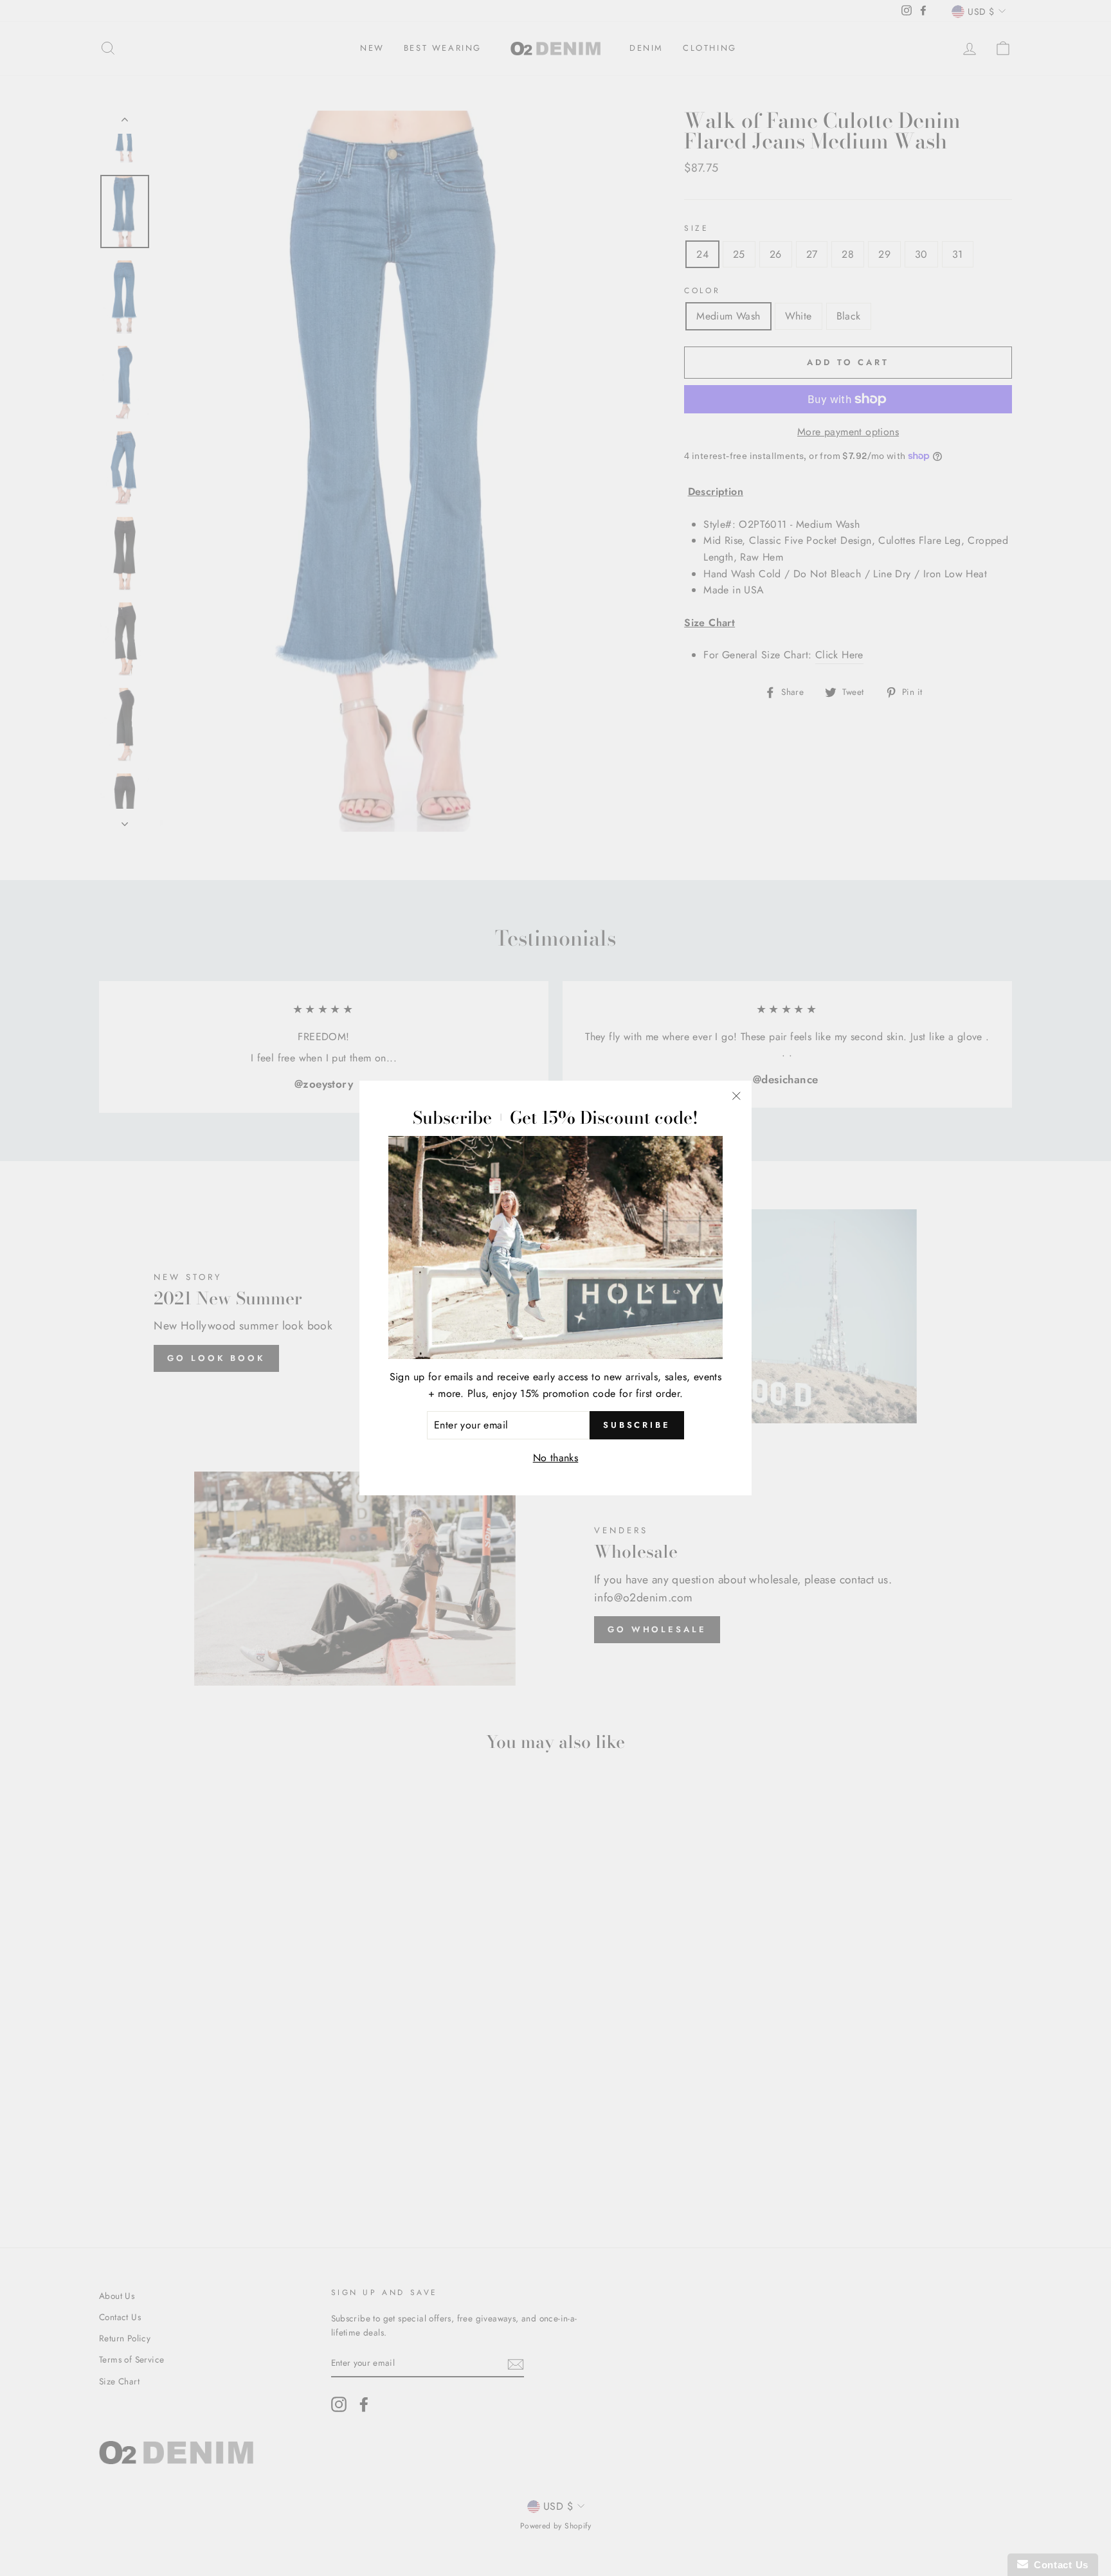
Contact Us (1058, 2565)
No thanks (556, 1458)
